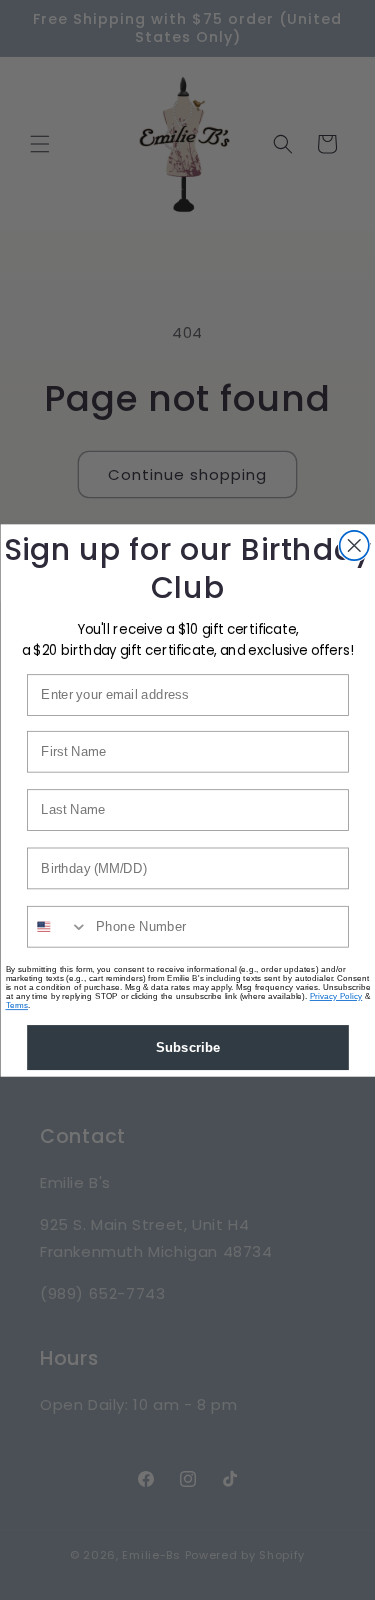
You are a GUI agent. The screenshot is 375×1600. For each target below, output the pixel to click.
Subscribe (187, 1047)
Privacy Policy (335, 995)
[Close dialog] (353, 544)
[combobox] (58, 926)
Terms (16, 1004)
